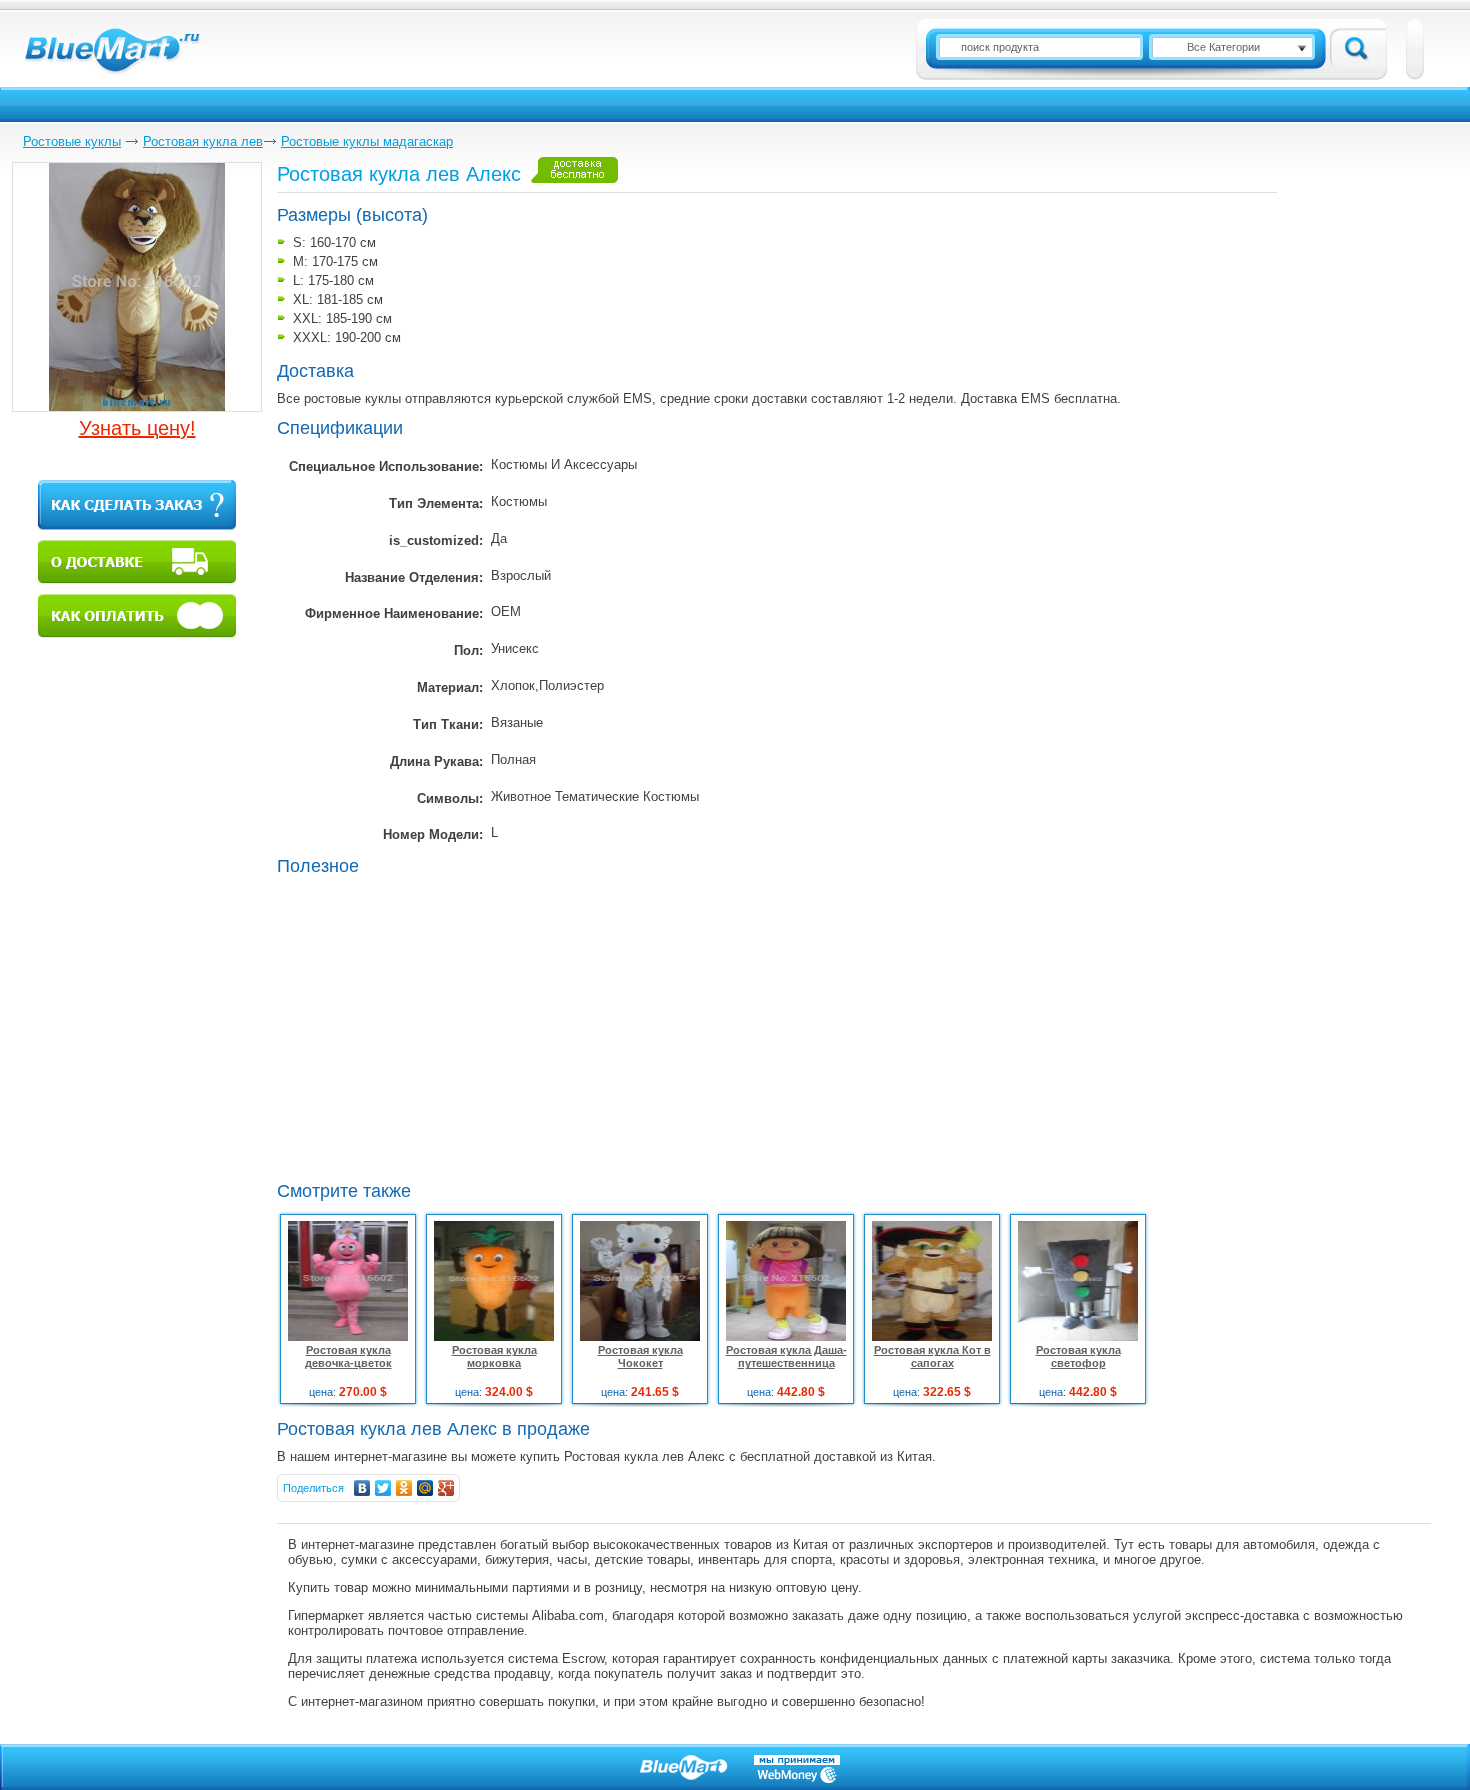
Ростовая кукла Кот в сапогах (932, 1356)
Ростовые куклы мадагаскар (367, 141)
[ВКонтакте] (362, 1488)
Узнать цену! (137, 428)
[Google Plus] (446, 1488)
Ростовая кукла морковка (494, 1356)
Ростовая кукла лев (203, 141)
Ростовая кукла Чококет (640, 1356)
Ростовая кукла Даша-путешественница (786, 1356)
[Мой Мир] (425, 1488)
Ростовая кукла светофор (1078, 1356)
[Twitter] (383, 1488)
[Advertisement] (445, 1026)
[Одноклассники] (404, 1488)
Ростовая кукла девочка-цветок (348, 1356)
